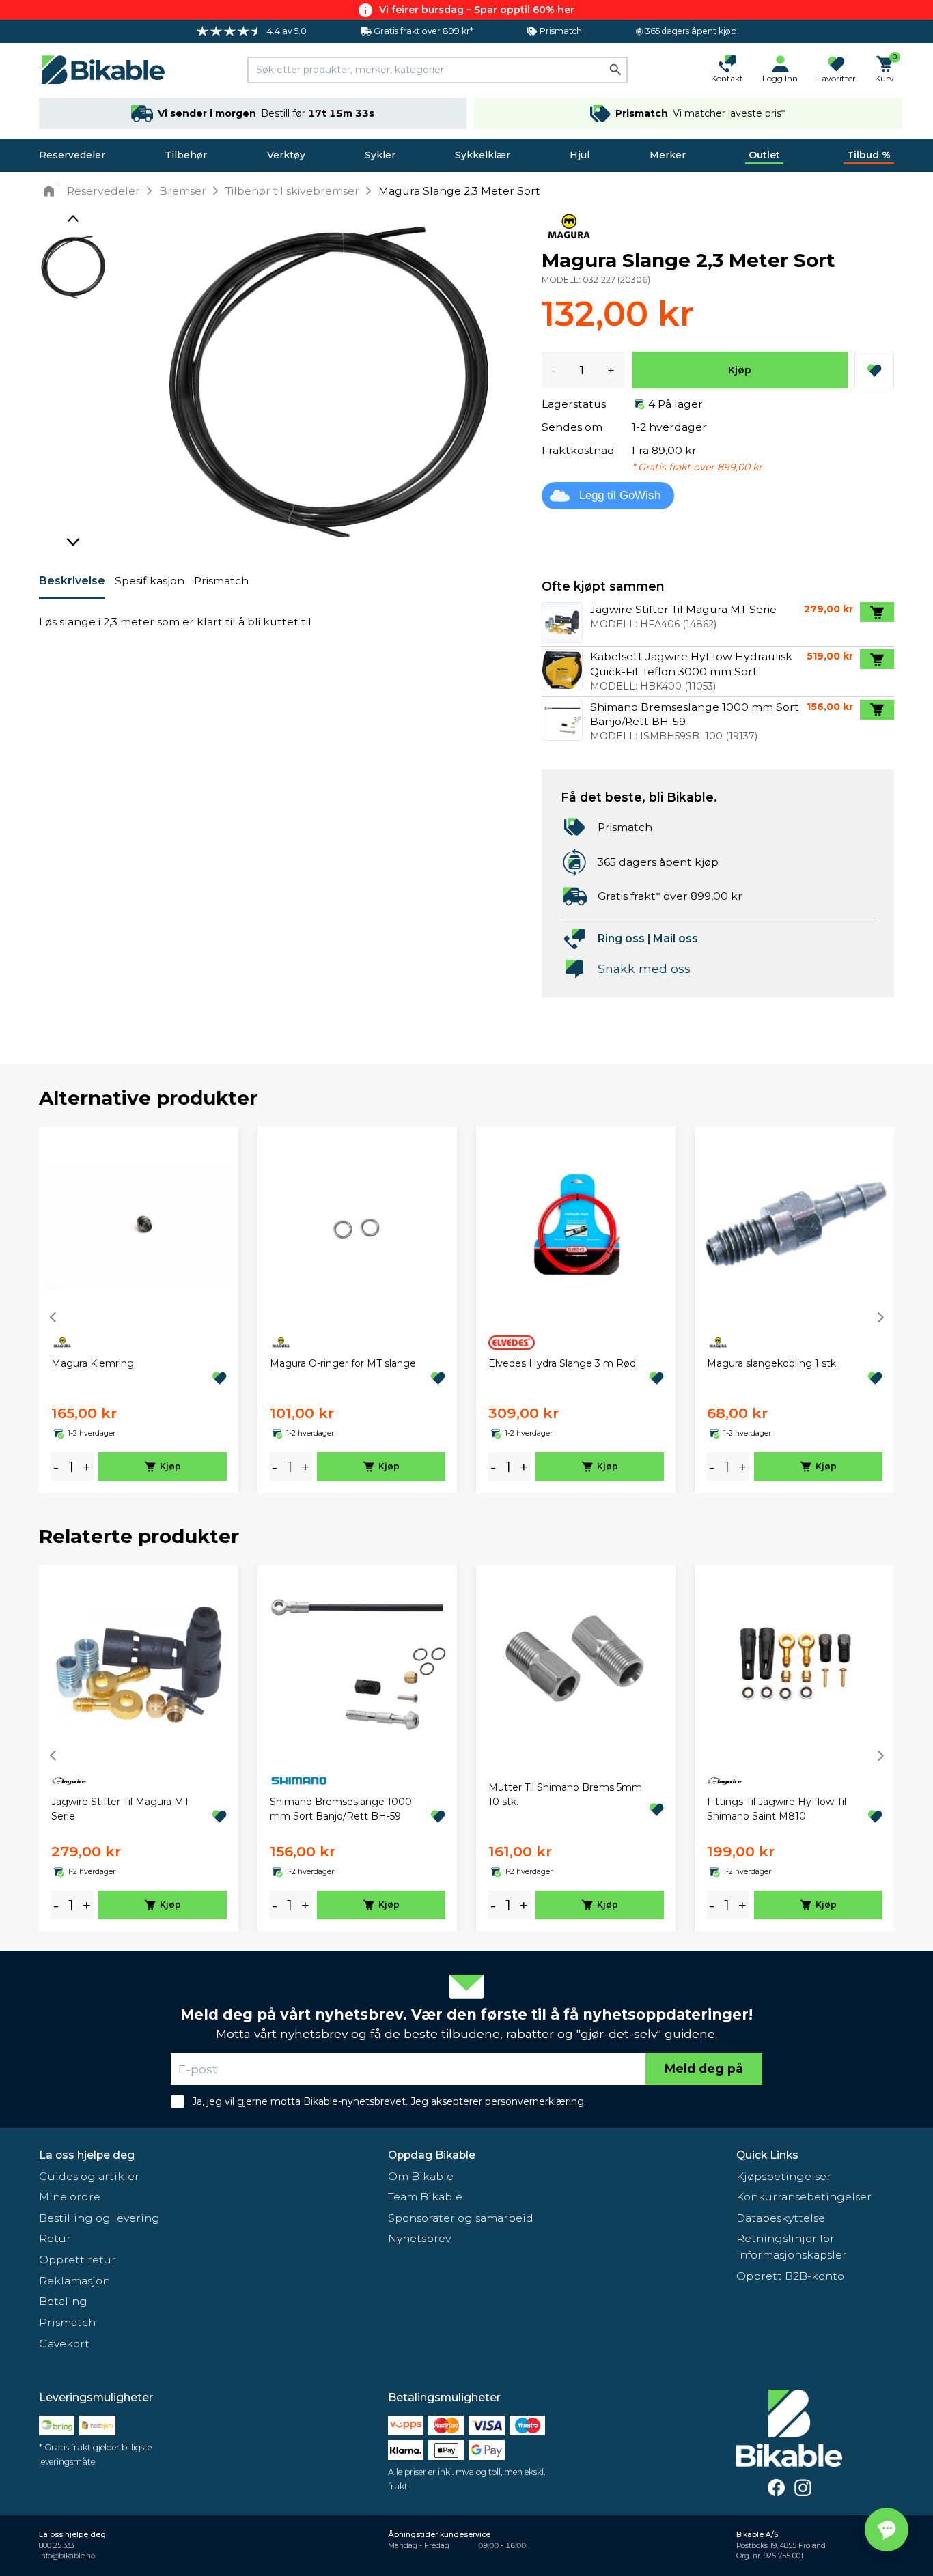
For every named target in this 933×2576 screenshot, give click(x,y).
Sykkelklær (483, 155)
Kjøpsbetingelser (784, 2176)
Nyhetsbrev (419, 2238)
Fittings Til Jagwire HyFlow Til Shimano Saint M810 (777, 1809)
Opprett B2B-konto (790, 2276)
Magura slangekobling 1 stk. (772, 1363)
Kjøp (740, 370)
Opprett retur (78, 2260)
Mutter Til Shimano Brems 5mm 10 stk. (565, 1795)
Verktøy (286, 155)
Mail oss (676, 938)
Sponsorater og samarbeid (461, 2218)
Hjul (580, 155)
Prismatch (221, 581)
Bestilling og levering (99, 2218)
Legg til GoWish (620, 495)
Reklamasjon (74, 2281)
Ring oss (621, 938)
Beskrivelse (72, 581)
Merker (668, 155)
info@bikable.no (67, 2556)
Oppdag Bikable (432, 2155)
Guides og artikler (89, 2176)
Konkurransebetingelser (804, 2197)
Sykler (380, 155)
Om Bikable (421, 2176)
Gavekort (64, 2344)
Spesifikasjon (150, 581)
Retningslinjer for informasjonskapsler (792, 2247)
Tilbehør (186, 155)
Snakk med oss (644, 968)
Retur (55, 2238)
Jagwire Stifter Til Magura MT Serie (120, 1809)
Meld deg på (704, 2068)
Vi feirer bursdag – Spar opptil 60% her (477, 10)
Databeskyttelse (781, 2218)
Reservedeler (72, 155)
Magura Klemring (93, 1363)
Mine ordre (70, 2197)
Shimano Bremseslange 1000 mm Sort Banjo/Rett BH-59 (341, 1809)
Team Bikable (425, 2197)
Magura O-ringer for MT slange (343, 1363)
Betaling (63, 2301)
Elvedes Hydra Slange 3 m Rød (562, 1363)
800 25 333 (56, 2546)
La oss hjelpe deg (87, 2155)
